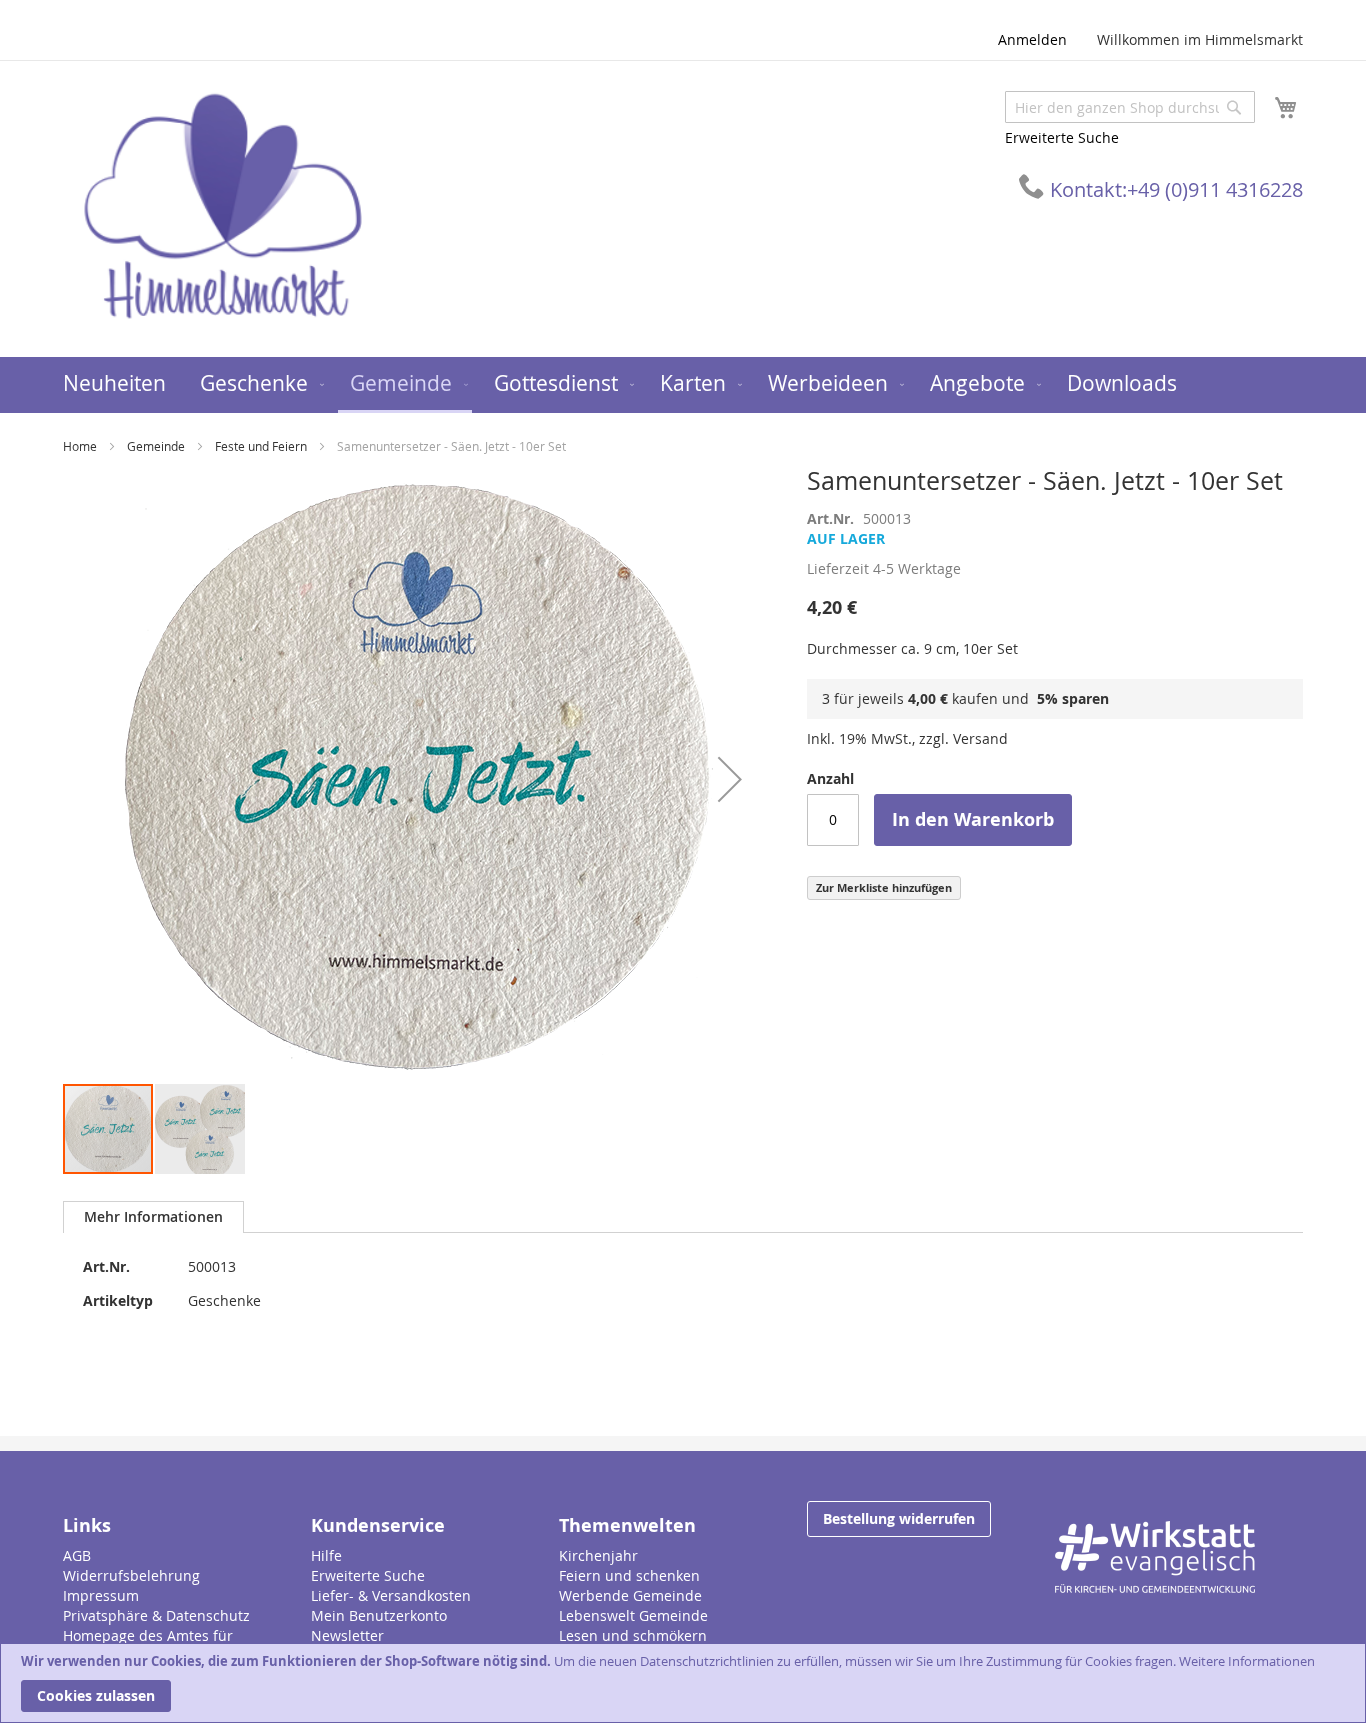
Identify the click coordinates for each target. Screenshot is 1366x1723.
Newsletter (347, 1635)
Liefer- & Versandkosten (391, 1595)
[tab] (153, 1217)
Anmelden (1032, 39)
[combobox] (1130, 107)
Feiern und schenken (629, 1575)
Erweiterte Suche (1062, 137)
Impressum (101, 1595)
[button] (730, 779)
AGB (77, 1555)
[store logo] (223, 207)
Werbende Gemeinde (630, 1595)
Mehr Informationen (153, 1216)
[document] (683, 1683)
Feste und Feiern (261, 446)
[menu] (683, 385)
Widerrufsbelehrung (131, 1575)
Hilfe (326, 1555)
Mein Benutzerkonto (379, 1615)
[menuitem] (114, 383)
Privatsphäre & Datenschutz (156, 1615)
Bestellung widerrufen (899, 1518)
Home (80, 446)
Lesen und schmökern (633, 1635)
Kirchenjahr (598, 1555)
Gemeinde (156, 446)
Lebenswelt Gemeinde (633, 1615)
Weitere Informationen (1247, 1661)
